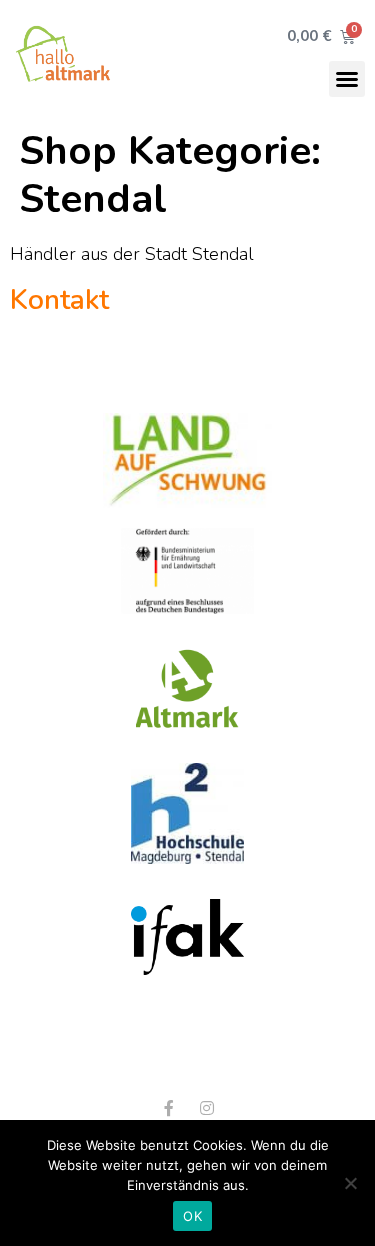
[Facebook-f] (169, 1108)
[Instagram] (207, 1108)
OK (192, 1216)
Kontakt (59, 300)
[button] (347, 79)
